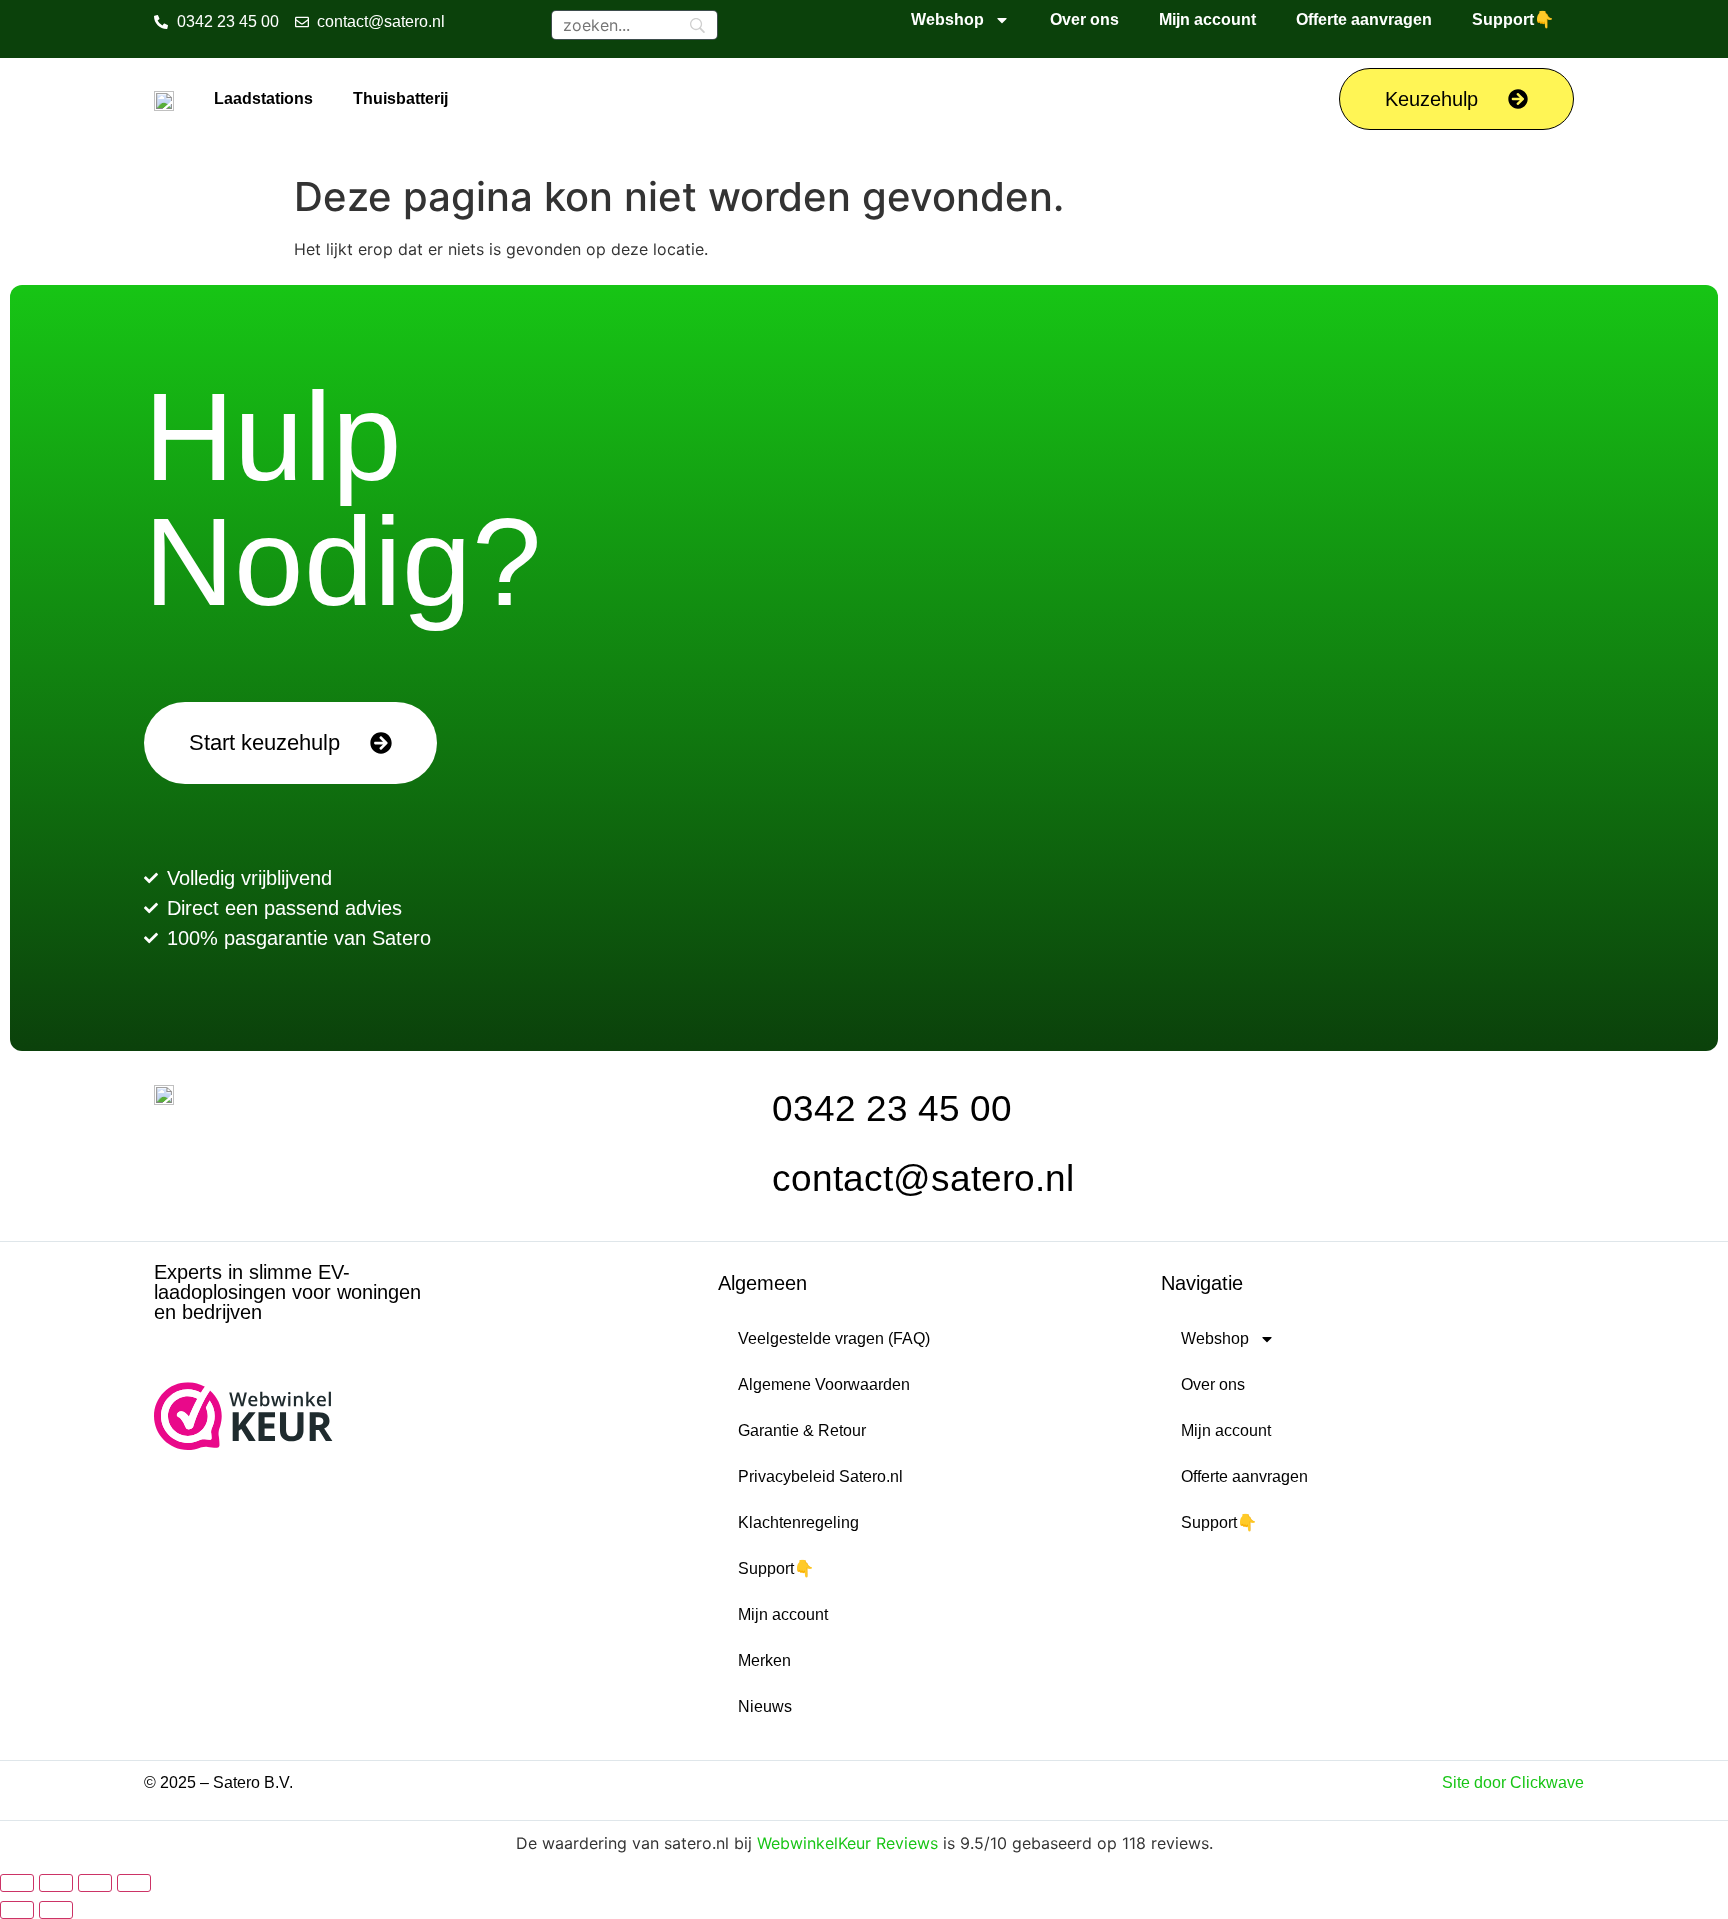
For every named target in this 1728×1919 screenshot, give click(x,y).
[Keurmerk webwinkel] (243, 1444)
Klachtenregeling (798, 1522)
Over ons (1084, 19)
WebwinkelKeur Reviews (847, 1843)
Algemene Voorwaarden (824, 1384)
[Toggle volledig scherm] (56, 1883)
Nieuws (765, 1706)
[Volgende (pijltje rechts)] (56, 1910)
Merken (764, 1660)
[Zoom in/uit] (17, 1883)
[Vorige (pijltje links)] (17, 1910)
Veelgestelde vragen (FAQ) (834, 1338)
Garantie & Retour (802, 1430)
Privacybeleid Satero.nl (820, 1476)
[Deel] (95, 1883)
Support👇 (1513, 19)
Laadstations (263, 98)
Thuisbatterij (400, 98)
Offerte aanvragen (1364, 19)
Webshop (947, 19)
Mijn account (1207, 19)
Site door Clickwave (1513, 1782)
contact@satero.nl (923, 1178)
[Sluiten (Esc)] (134, 1883)
